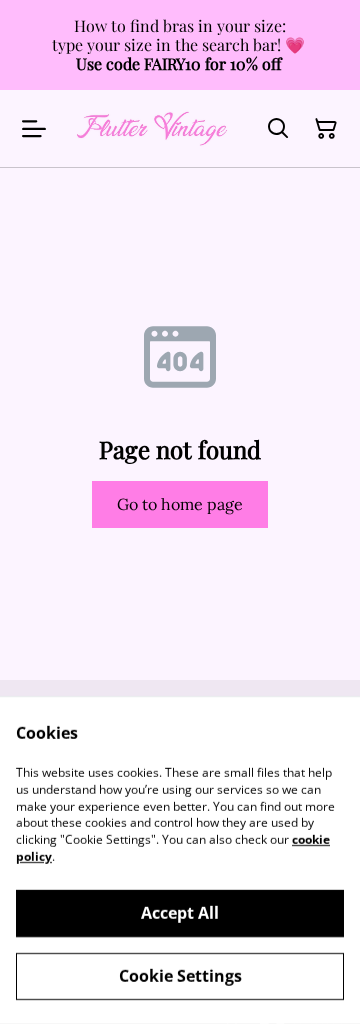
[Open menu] (34, 129)
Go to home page (180, 504)
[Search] (278, 129)
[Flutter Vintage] (152, 129)
